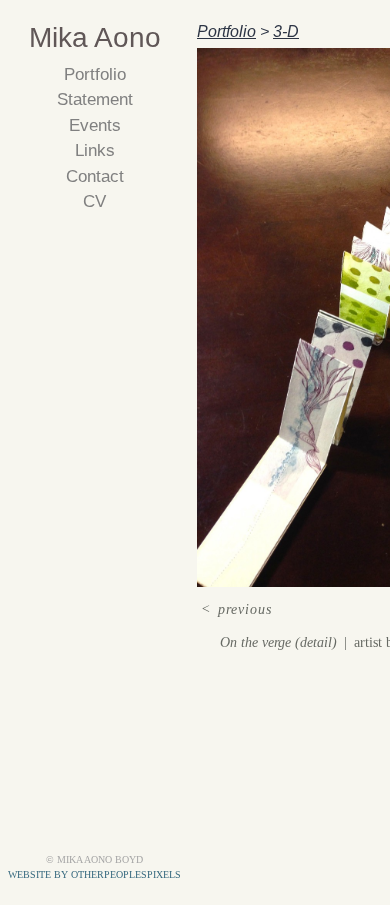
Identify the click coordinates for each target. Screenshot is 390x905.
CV (94, 201)
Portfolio (95, 74)
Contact (95, 176)
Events (95, 125)
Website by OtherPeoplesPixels (94, 874)
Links (95, 150)
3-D (286, 31)
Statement (95, 99)
